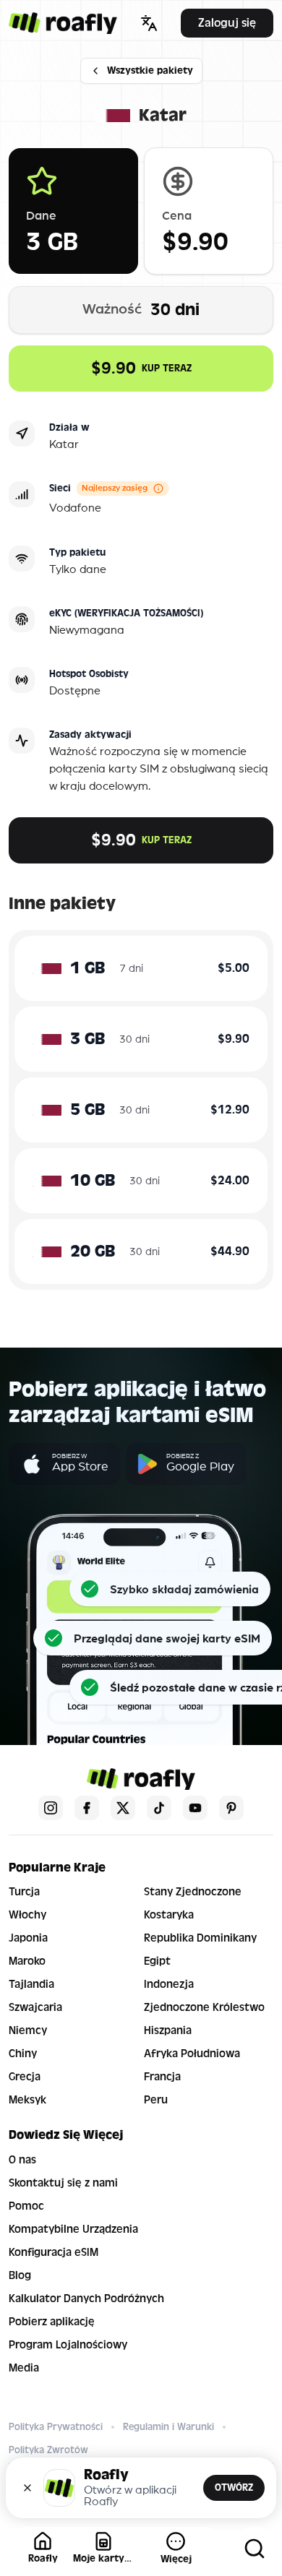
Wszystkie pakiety (150, 70)
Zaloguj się (227, 23)
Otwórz (234, 2487)
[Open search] (255, 2549)
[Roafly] (63, 23)
